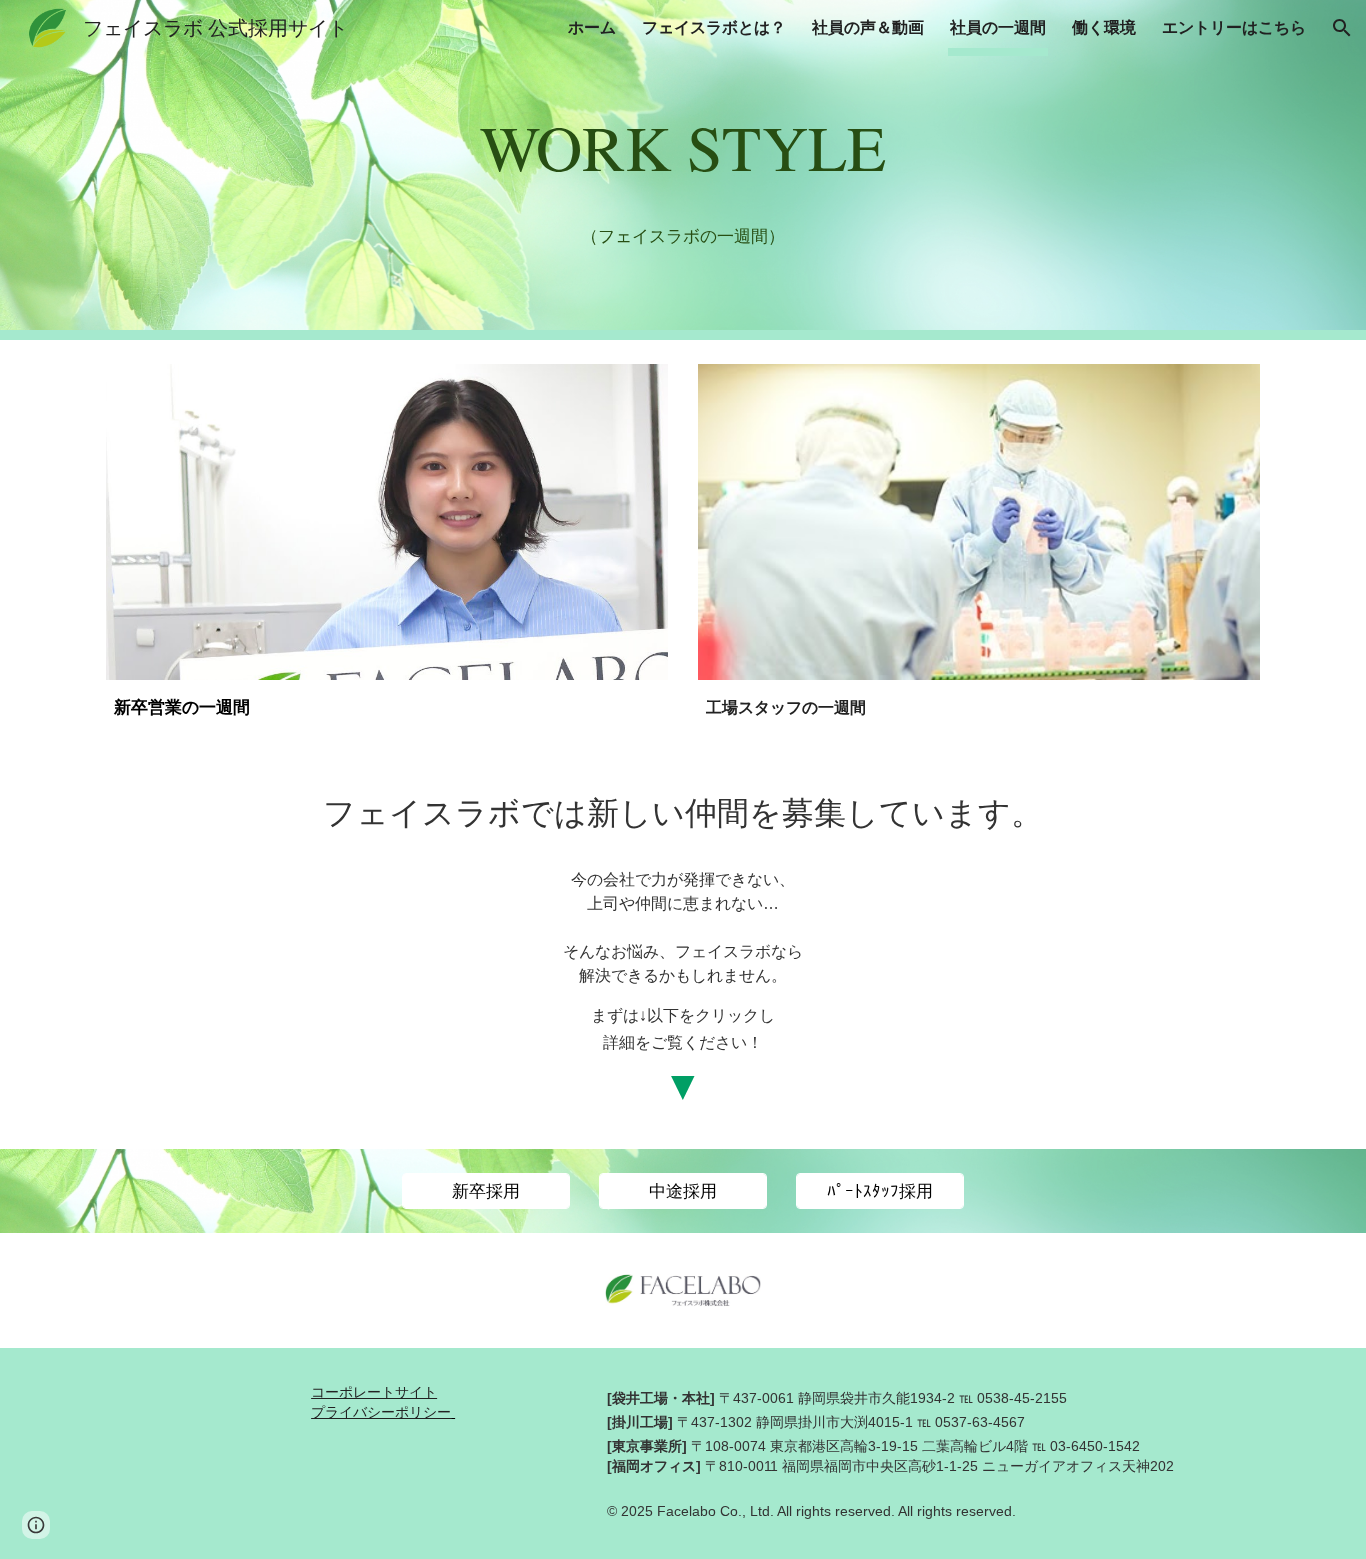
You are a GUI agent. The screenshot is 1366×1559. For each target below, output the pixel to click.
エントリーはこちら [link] (1234, 27)
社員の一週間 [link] (998, 27)
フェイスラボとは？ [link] (714, 27)
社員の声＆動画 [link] (868, 27)
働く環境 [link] (1104, 27)
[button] (1342, 28)
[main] (683, 142)
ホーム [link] (592, 27)
